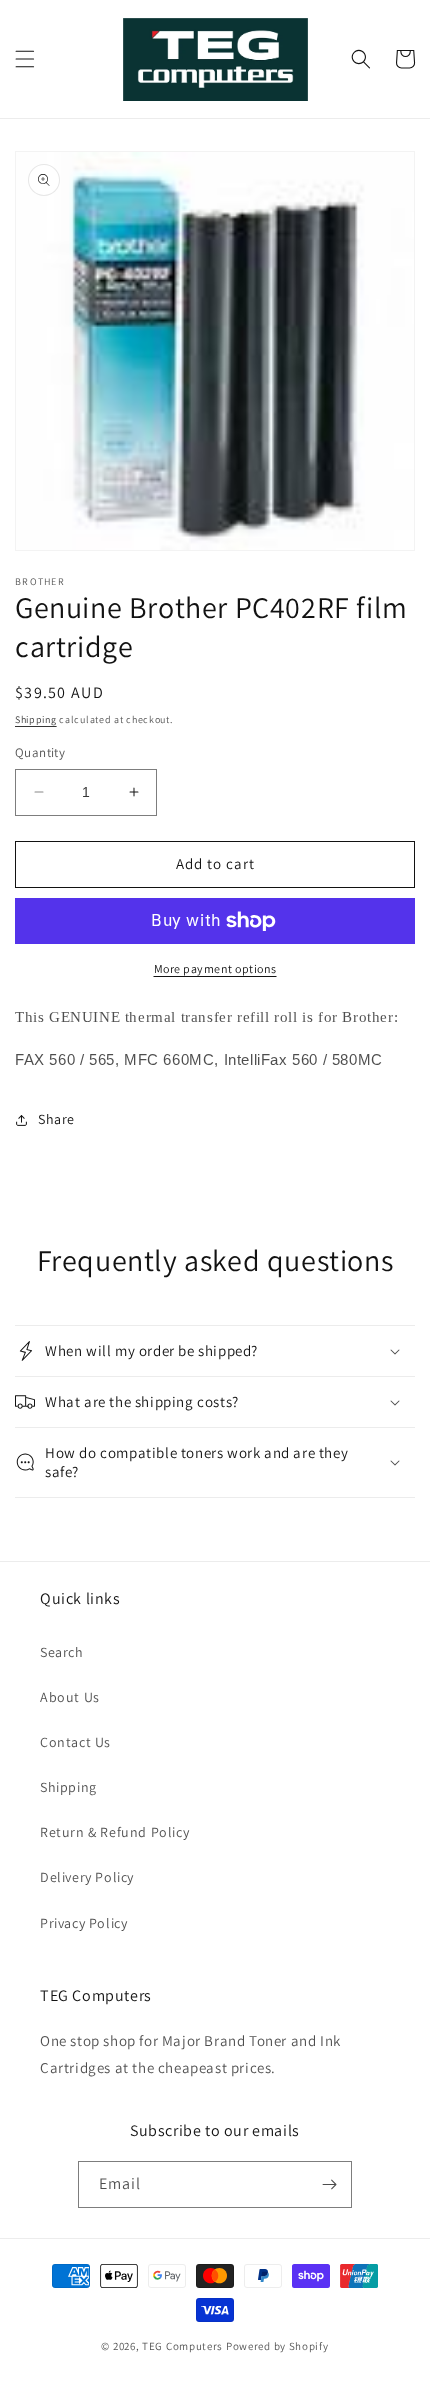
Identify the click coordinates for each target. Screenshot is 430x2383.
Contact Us (75, 1742)
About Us (70, 1697)
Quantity (40, 752)
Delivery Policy (87, 1877)
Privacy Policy (83, 1923)
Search (62, 1652)
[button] (25, 59)
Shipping (36, 719)
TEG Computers (182, 2346)
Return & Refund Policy (114, 1832)
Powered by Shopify (277, 2346)
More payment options (215, 968)
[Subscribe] (329, 2184)
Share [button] (56, 1119)
